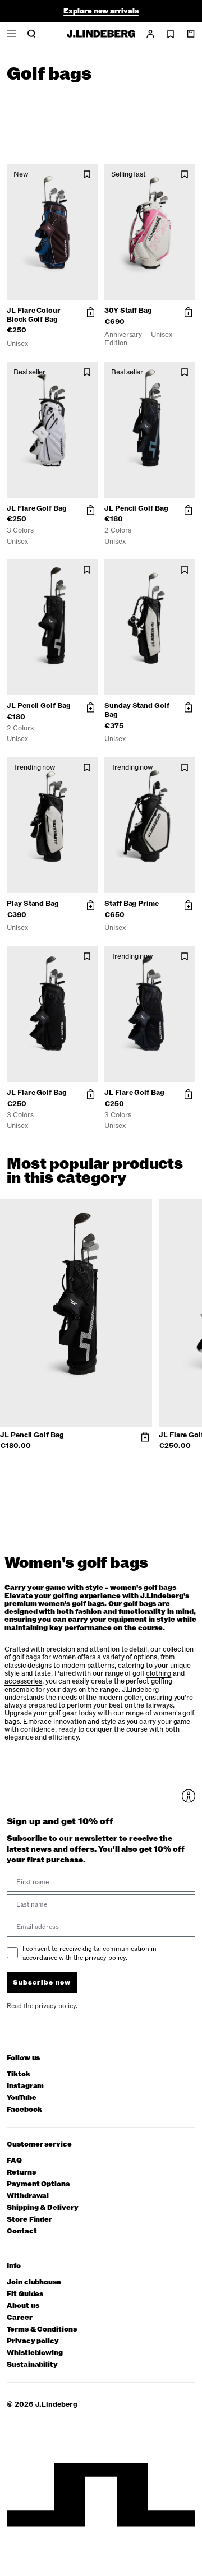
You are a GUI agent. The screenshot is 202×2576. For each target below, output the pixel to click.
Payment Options (38, 2184)
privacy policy (55, 2006)
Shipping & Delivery (43, 2208)
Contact (22, 2232)
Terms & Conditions (42, 2330)
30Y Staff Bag (128, 311)
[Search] (31, 34)
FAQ (14, 2161)
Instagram (25, 2086)
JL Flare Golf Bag (37, 508)
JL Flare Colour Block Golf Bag (34, 315)
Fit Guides (25, 2294)
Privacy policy (33, 2341)
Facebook (24, 2110)
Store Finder (29, 2220)
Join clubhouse (34, 2283)
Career (20, 2318)
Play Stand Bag (33, 904)
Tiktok (19, 2075)
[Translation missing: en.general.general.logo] (101, 34)
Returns (21, 2173)
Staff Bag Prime (132, 904)
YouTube (22, 2098)
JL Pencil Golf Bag (136, 508)
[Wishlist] (171, 34)
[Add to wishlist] (87, 175)
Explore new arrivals (101, 6)
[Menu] (11, 34)
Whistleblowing (35, 2353)
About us (23, 2306)
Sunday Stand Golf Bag (137, 710)
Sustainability (32, 2365)
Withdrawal (28, 2196)
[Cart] (191, 34)
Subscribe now (42, 1982)
